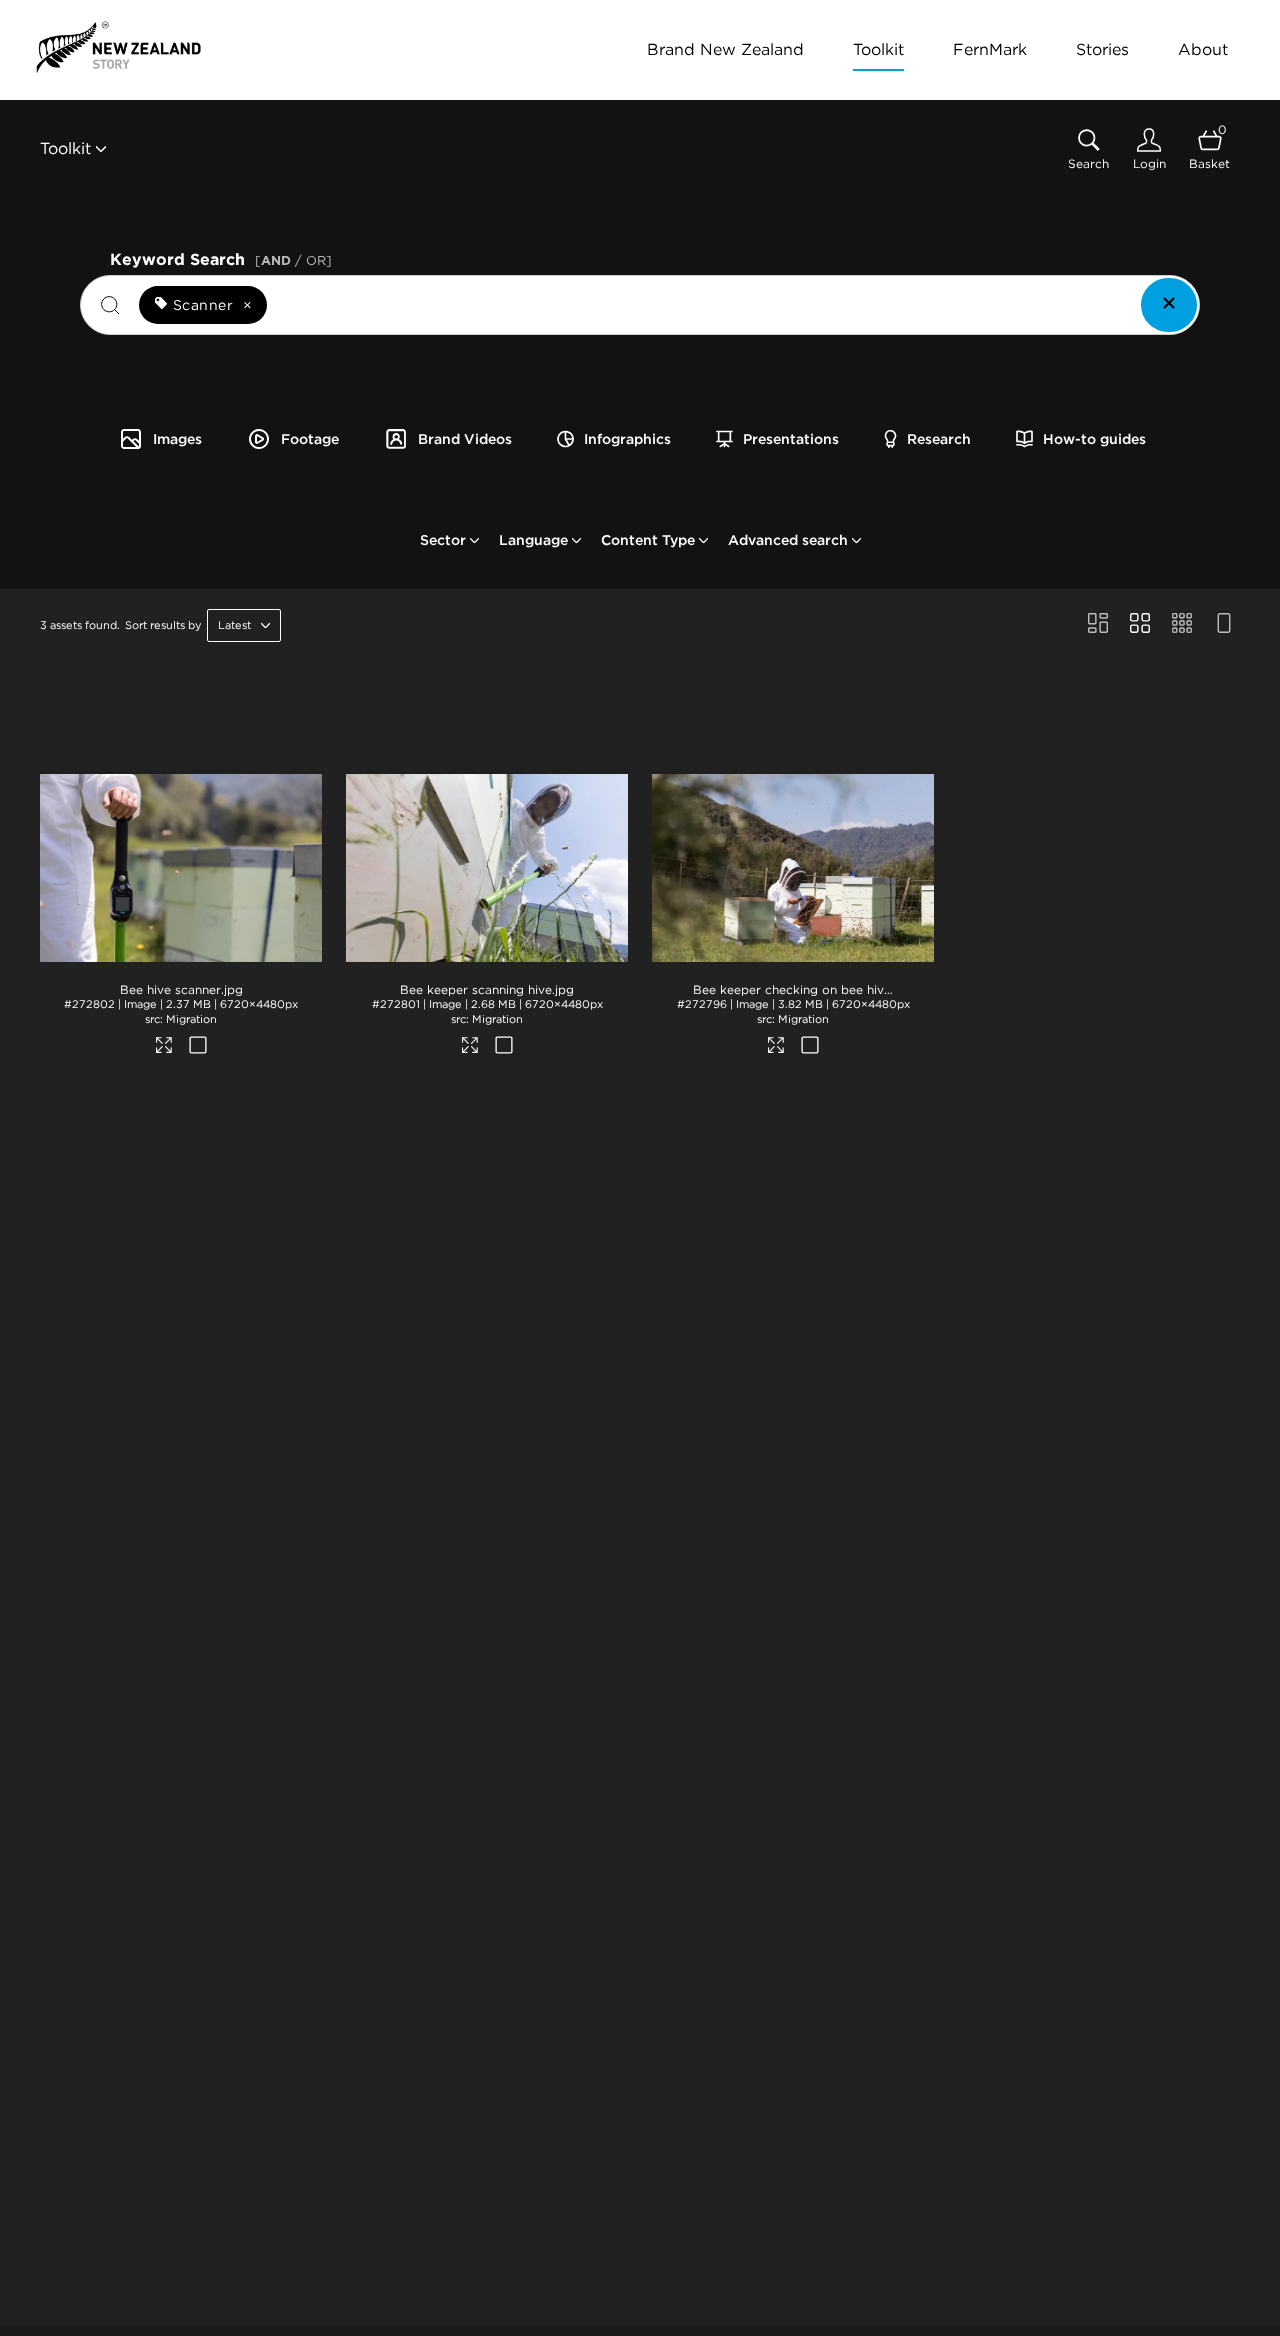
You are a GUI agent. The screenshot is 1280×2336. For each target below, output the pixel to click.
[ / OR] (293, 260)
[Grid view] (1140, 625)
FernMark (990, 49)
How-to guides (1094, 439)
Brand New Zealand (725, 49)
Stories (1102, 49)
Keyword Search (221, 257)
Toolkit (878, 49)
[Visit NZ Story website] (118, 47)
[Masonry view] (1098, 625)
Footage (310, 439)
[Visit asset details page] (164, 1048)
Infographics (627, 439)
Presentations (791, 439)
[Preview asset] (181, 862)
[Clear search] (1169, 305)
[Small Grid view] (1182, 625)
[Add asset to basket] (197, 1047)
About (1203, 49)
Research (939, 439)
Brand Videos (465, 439)
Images (177, 439)
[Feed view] (1224, 625)
